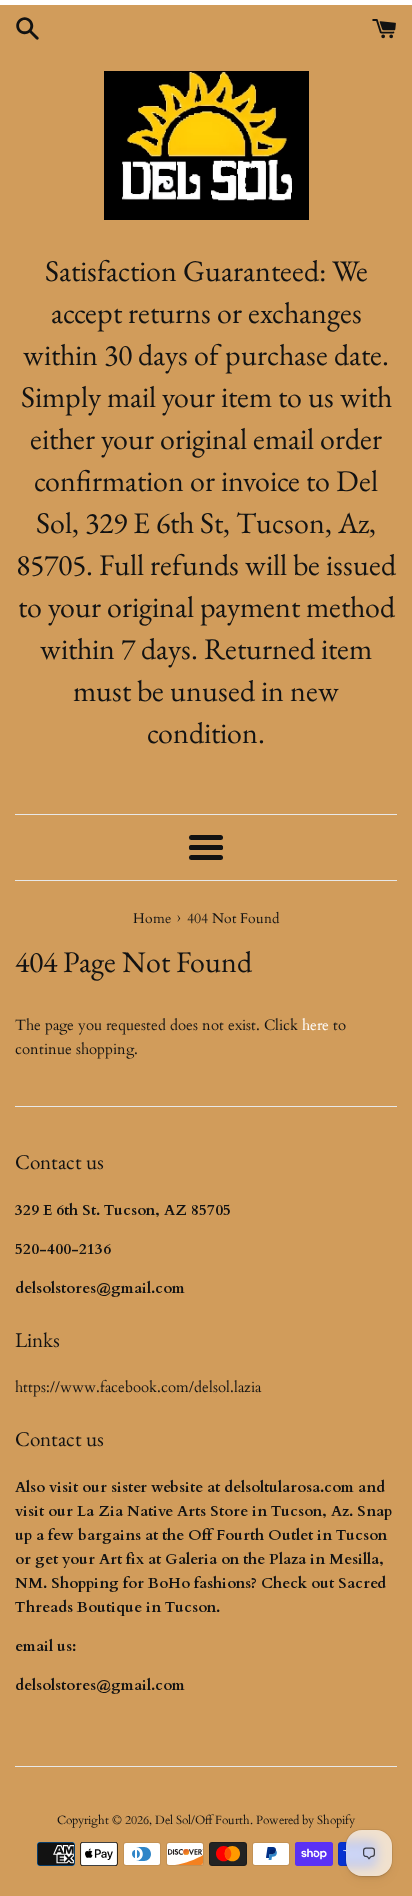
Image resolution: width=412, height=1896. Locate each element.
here (315, 1025)
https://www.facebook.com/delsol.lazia (138, 1387)
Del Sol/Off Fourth (202, 1820)
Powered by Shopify (305, 1820)
